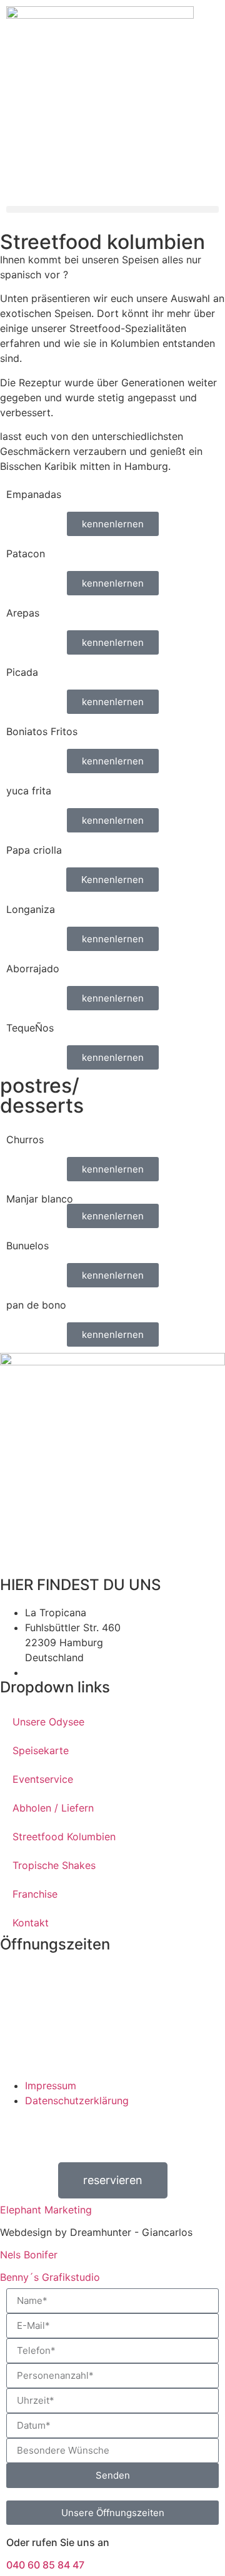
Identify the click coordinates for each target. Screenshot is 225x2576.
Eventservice (43, 1779)
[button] (112, 209)
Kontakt (31, 1923)
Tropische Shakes (54, 1865)
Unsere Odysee (48, 1722)
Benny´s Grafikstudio (50, 2277)
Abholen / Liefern (53, 1808)
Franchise (35, 1894)
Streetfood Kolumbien (64, 1837)
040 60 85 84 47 (45, 2565)
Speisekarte (41, 1750)
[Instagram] (22, 2130)
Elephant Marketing (46, 2210)
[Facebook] (128, 2130)
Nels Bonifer (29, 2255)
